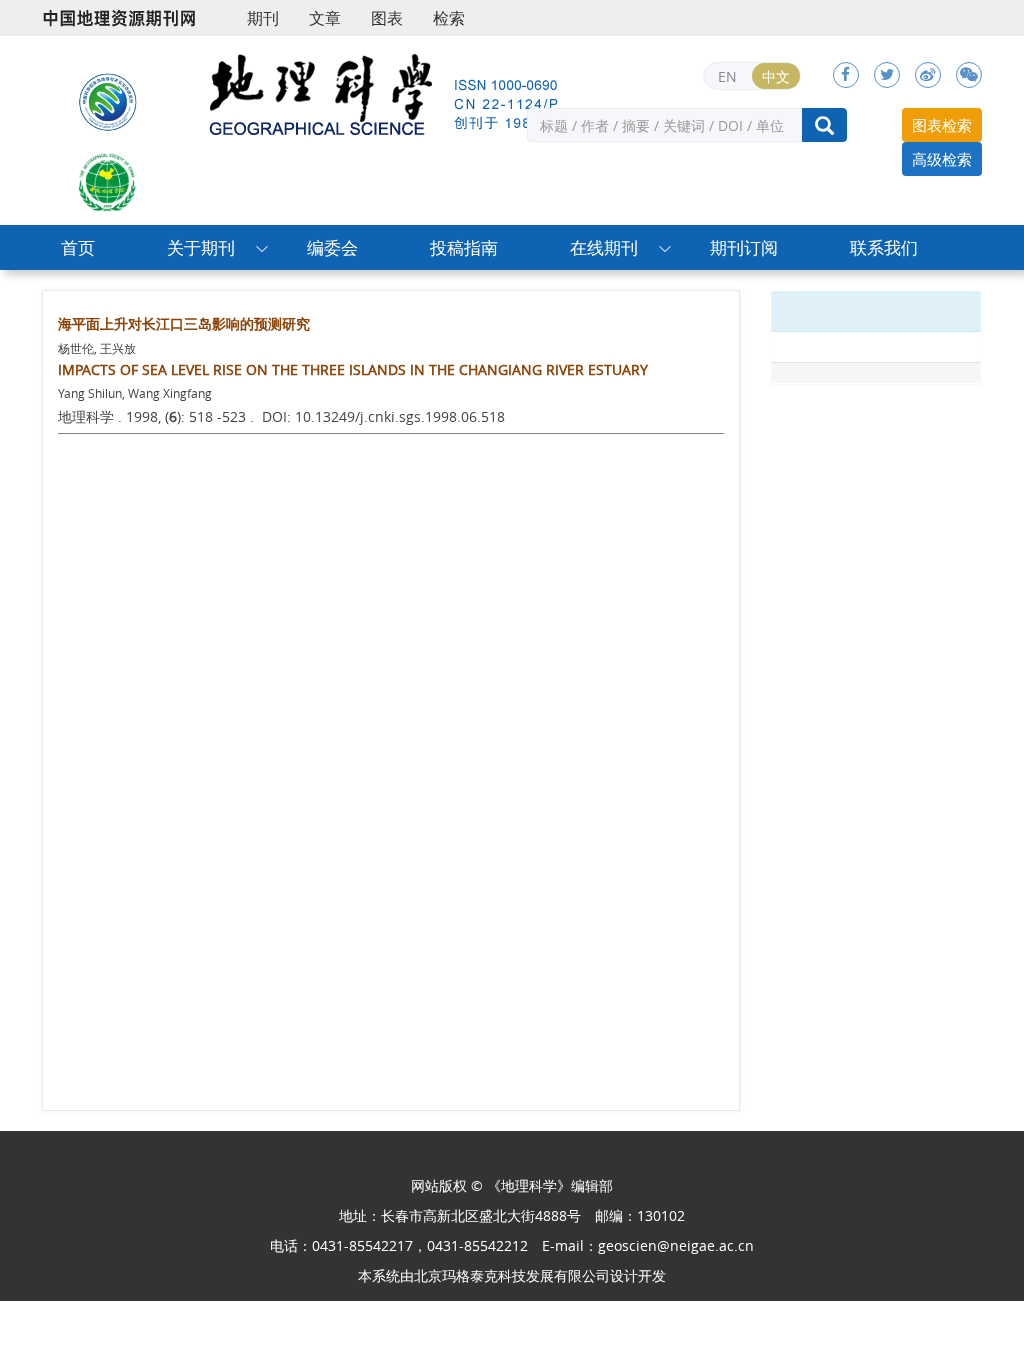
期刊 (263, 18)
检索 (449, 18)
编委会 (332, 247)
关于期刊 (201, 247)
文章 (325, 18)
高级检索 (942, 159)
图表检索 (942, 125)
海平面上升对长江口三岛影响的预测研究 (184, 323)
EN (727, 76)
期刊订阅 (744, 247)
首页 (78, 247)
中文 (776, 76)
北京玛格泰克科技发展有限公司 (512, 1275)
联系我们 (884, 247)
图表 (387, 18)
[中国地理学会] (108, 180)
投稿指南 (464, 247)
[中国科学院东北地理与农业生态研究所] (108, 100)
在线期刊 (604, 247)
